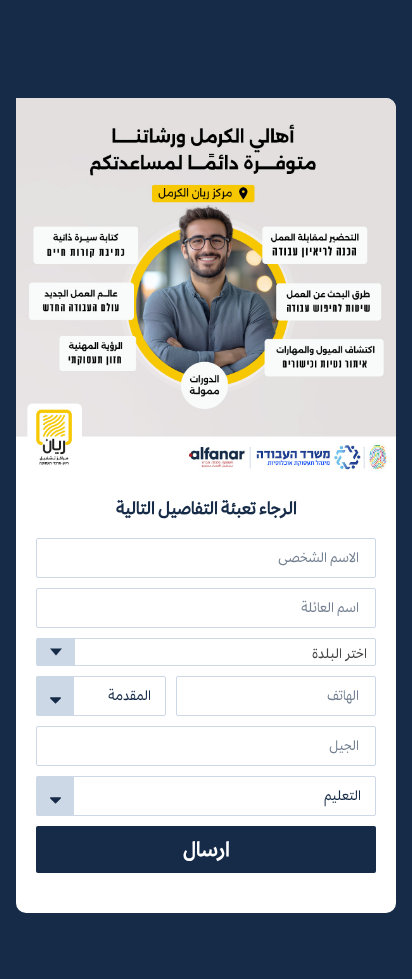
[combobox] (206, 652)
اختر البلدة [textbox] (339, 653)
